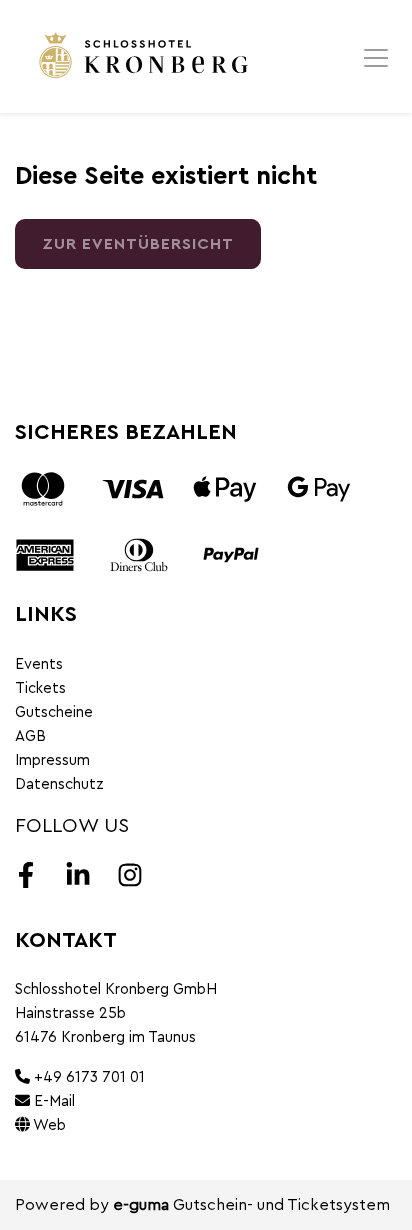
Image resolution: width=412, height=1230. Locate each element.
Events (39, 664)
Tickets (40, 688)
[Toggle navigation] (376, 57)
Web (48, 1125)
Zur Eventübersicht (138, 244)
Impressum (52, 760)
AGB (30, 736)
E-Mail (52, 1101)
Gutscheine (54, 712)
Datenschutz (59, 784)
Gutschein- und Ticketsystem (251, 1205)
